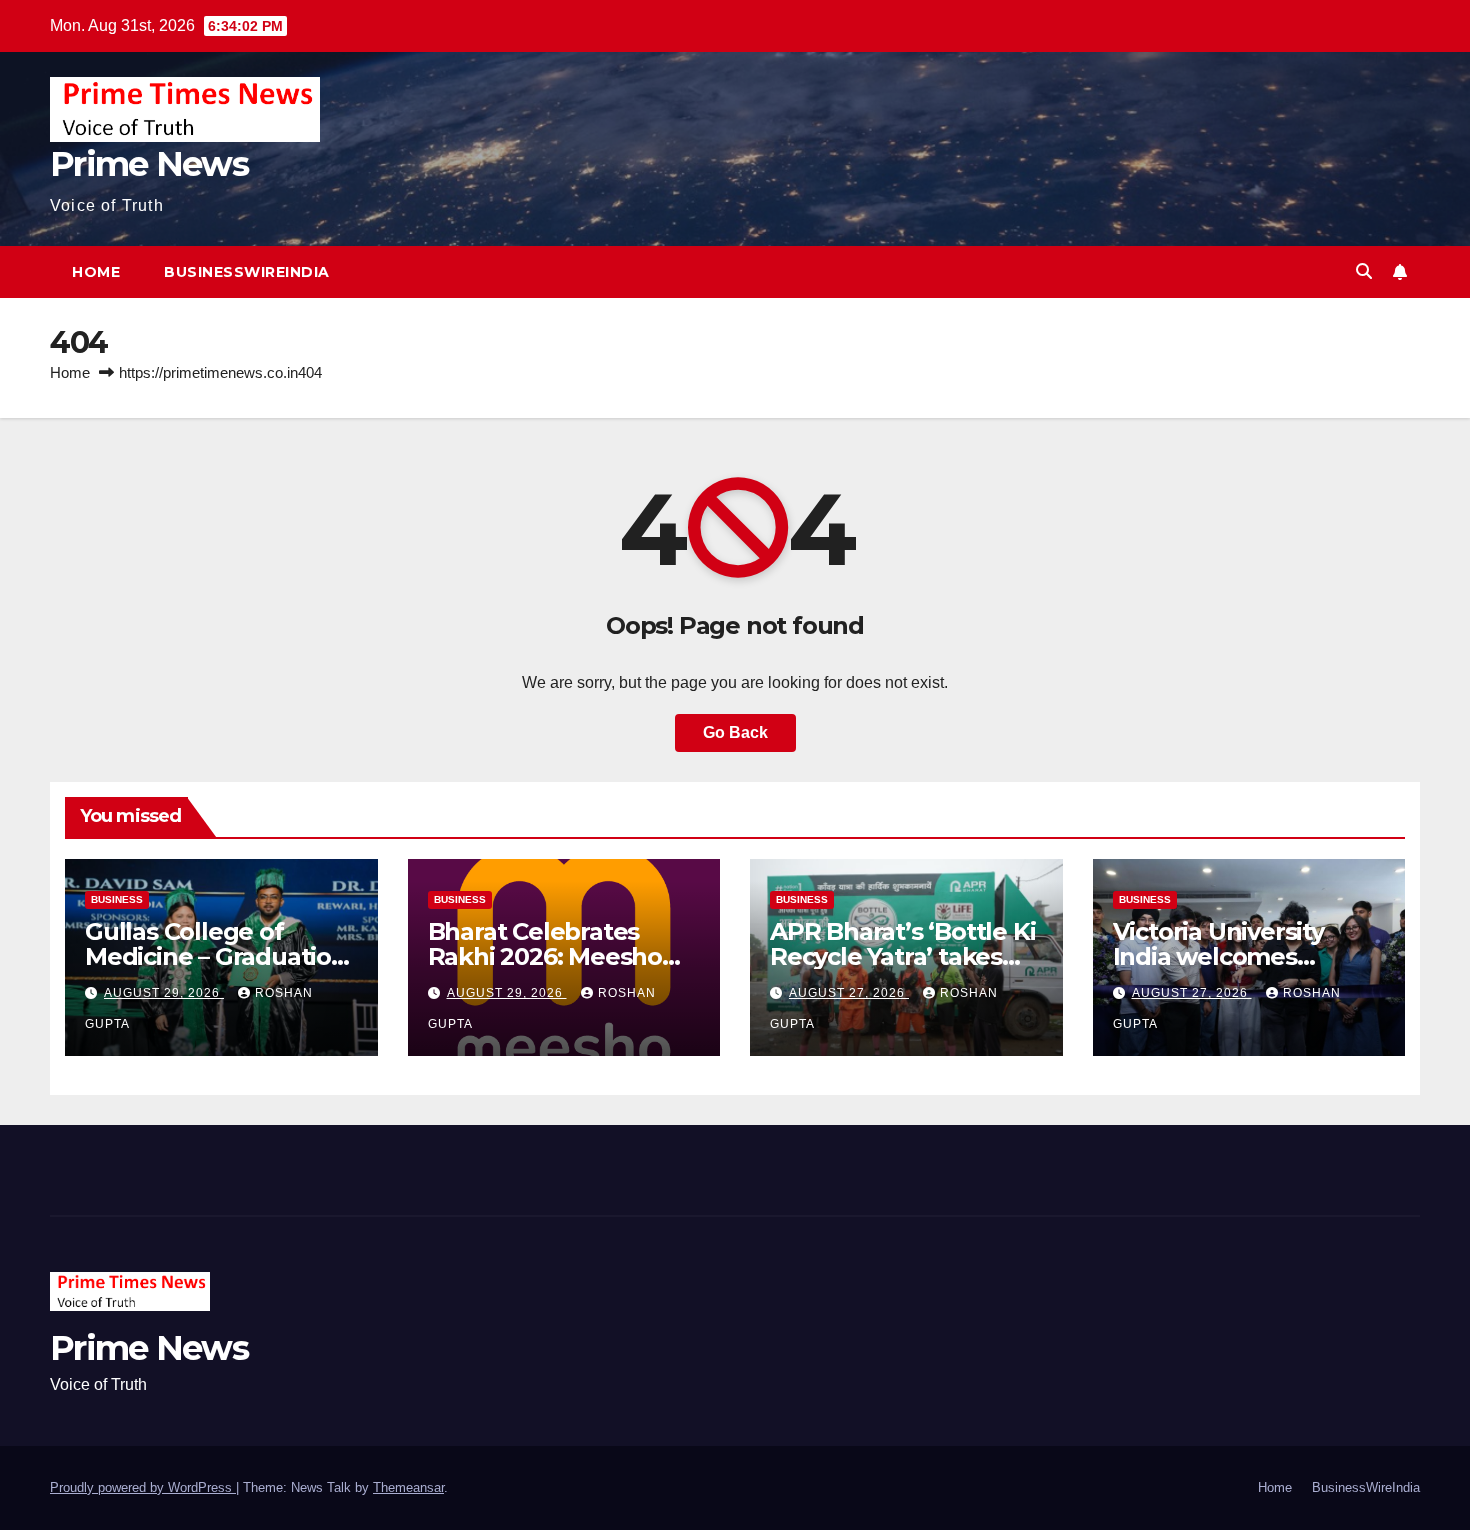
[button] (1364, 271)
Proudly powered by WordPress (143, 1487)
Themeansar (408, 1487)
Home (96, 272)
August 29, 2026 (164, 993)
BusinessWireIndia (247, 272)
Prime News (149, 164)
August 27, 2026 (849, 993)
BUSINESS (117, 899)
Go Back (735, 732)
